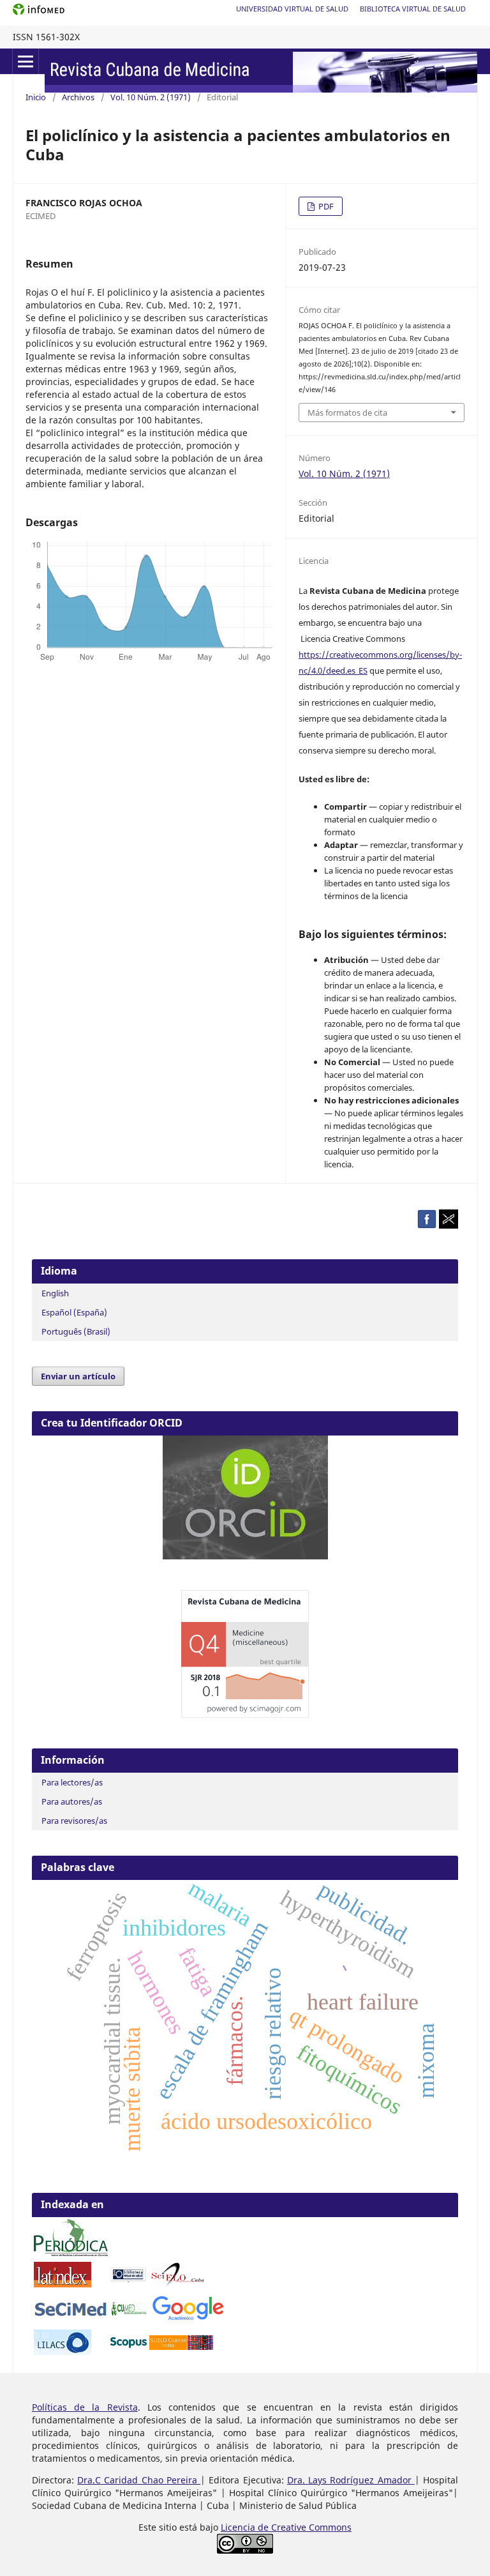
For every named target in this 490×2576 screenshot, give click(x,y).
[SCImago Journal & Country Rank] (245, 1714)
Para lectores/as (72, 1782)
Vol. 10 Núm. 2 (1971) (151, 97)
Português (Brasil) (76, 1331)
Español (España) (74, 1312)
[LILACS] (63, 2352)
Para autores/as (72, 1801)
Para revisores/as (74, 1821)
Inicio (36, 97)
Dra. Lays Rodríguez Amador (351, 2480)
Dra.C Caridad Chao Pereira (139, 2480)
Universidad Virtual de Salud (292, 9)
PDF (325, 206)
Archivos (78, 97)
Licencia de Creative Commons (286, 2527)
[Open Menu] (26, 61)
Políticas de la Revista (85, 2407)
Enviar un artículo (78, 1376)
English (55, 1293)
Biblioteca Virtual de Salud (413, 9)
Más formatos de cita (347, 413)
